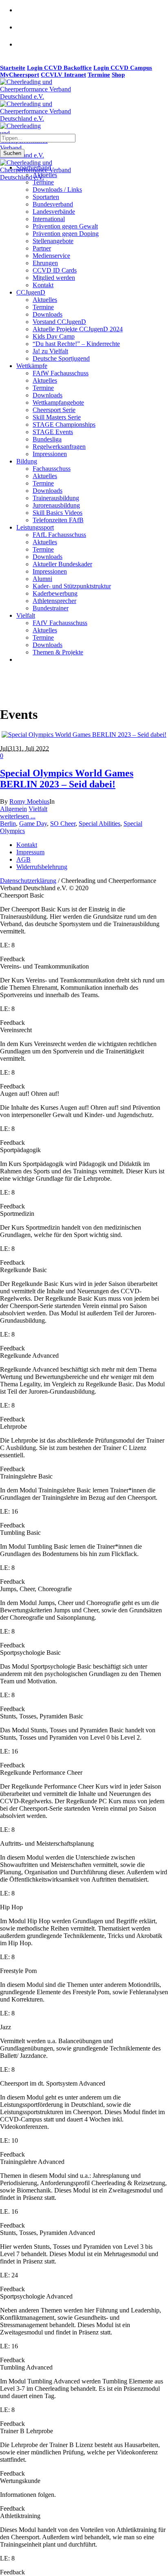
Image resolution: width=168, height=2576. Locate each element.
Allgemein (13, 809)
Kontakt (27, 845)
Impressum (30, 852)
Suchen (12, 153)
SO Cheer (63, 824)
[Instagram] (25, 32)
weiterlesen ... (18, 816)
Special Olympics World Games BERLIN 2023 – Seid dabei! (67, 779)
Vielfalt (38, 809)
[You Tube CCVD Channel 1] (25, 49)
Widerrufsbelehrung (42, 867)
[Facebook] (25, 15)
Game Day (33, 824)
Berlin (8, 824)
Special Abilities (99, 824)
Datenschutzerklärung (28, 881)
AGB (23, 859)
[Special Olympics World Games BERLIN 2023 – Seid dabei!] (84, 735)
